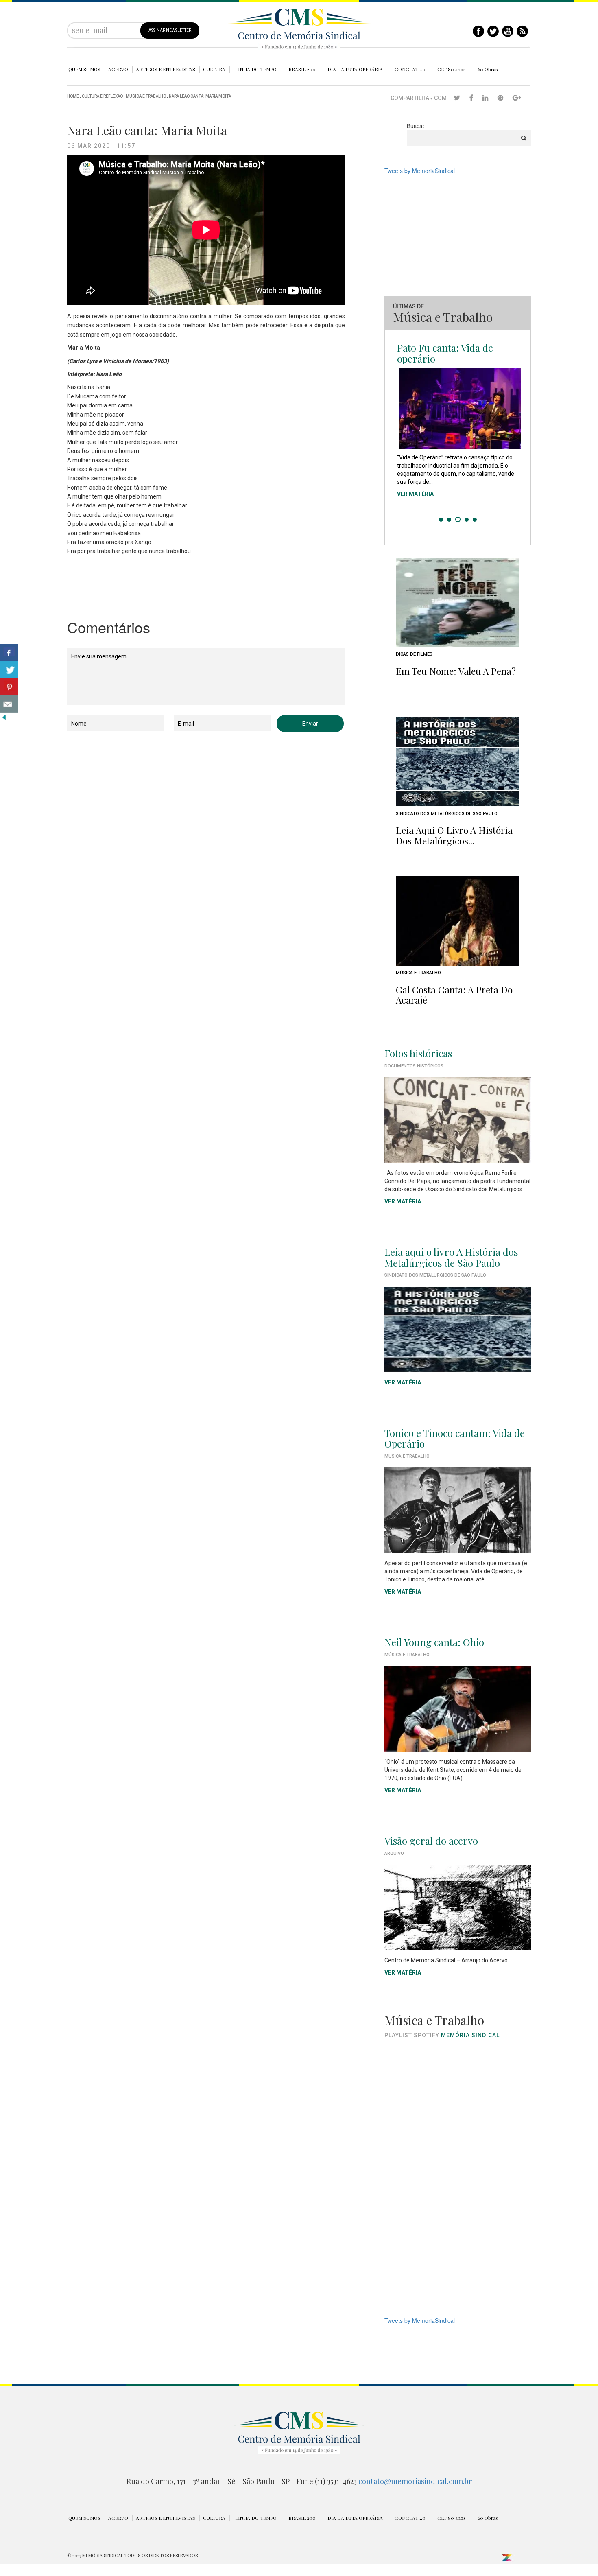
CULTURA (214, 69)
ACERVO (118, 69)
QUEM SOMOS (84, 69)
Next (520, 433)
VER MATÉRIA (415, 492)
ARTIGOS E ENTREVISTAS (166, 69)
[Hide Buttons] (4, 717)
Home (73, 96)
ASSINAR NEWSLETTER (170, 30)
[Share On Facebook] (9, 653)
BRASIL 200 (302, 69)
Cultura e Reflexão (102, 96)
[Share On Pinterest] (9, 687)
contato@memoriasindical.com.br (415, 2481)
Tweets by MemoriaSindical (420, 171)
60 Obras (488, 69)
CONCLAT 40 (410, 69)
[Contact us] (9, 704)
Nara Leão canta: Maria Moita (200, 96)
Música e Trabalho (146, 96)
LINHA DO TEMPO (256, 69)
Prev (395, 433)
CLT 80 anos (452, 69)
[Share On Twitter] (9, 670)
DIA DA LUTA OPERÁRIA (355, 69)
